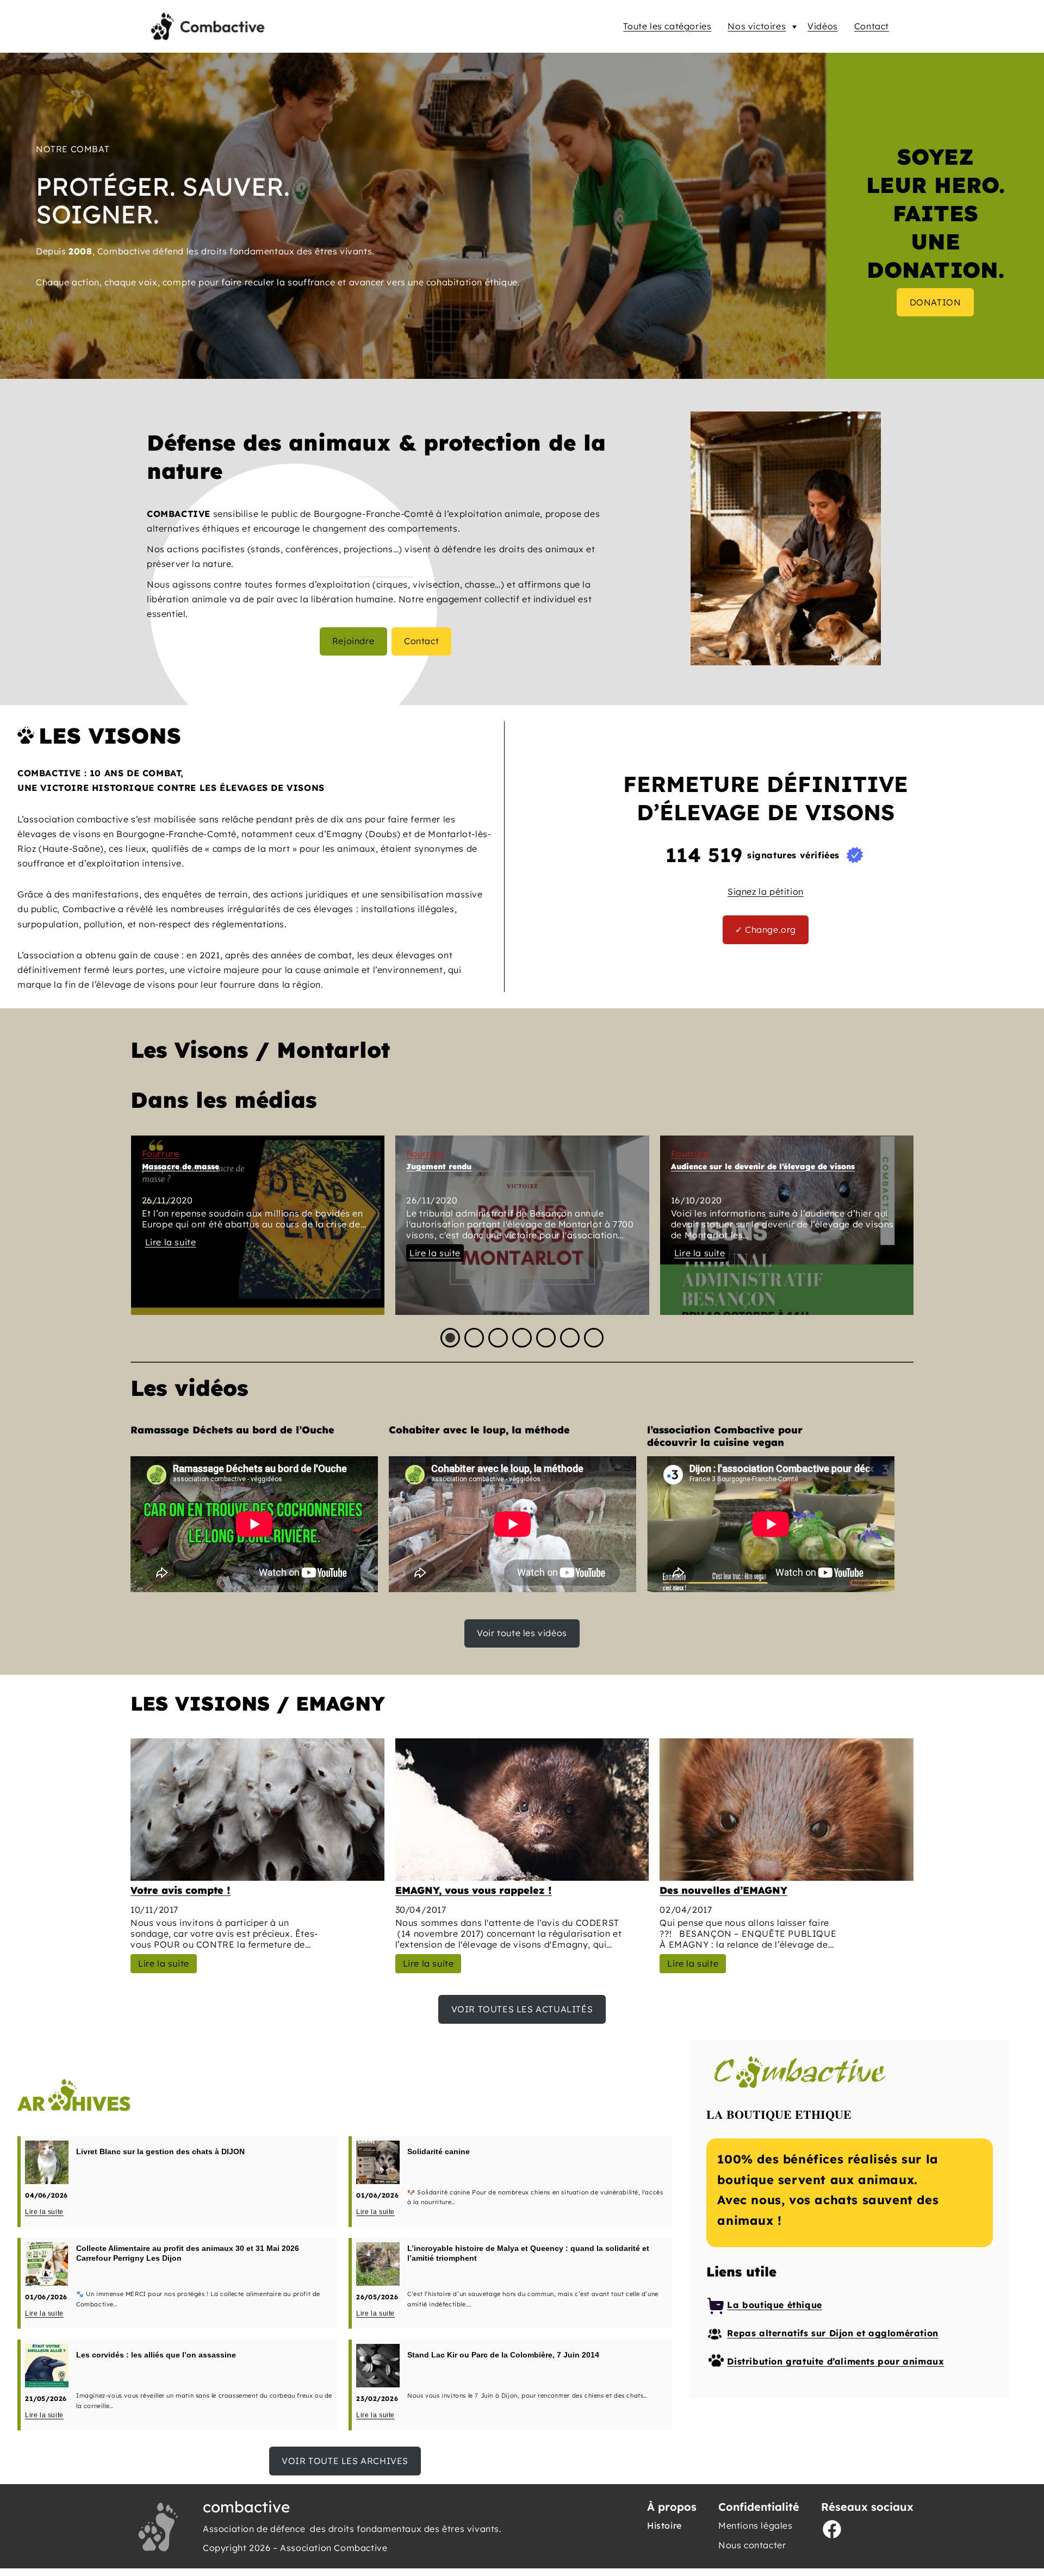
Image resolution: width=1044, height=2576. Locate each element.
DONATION (936, 302)
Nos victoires (757, 26)
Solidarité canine (439, 2151)
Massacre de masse (181, 1167)
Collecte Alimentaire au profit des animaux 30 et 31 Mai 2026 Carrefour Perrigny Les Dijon (188, 2253)
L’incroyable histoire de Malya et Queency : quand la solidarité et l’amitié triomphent (528, 2253)
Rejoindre (353, 641)
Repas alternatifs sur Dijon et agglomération (832, 2333)
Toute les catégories (667, 26)
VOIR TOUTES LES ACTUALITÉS (522, 2009)
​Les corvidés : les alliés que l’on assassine (156, 2355)
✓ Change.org (766, 930)
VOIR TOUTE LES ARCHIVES (345, 2461)
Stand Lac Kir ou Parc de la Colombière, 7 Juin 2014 (503, 2355)
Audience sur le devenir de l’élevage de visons (763, 1167)
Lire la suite (171, 1242)
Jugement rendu (439, 1167)
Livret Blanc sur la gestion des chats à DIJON (160, 2151)
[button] (450, 1338)
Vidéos (823, 26)
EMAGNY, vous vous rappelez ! (474, 1890)
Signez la (748, 891)
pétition (787, 891)
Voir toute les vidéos (522, 1633)
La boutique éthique (774, 2305)
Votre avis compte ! (181, 1890)
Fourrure (161, 1153)
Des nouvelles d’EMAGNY (723, 1890)
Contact (872, 26)
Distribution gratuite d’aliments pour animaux (835, 2361)
